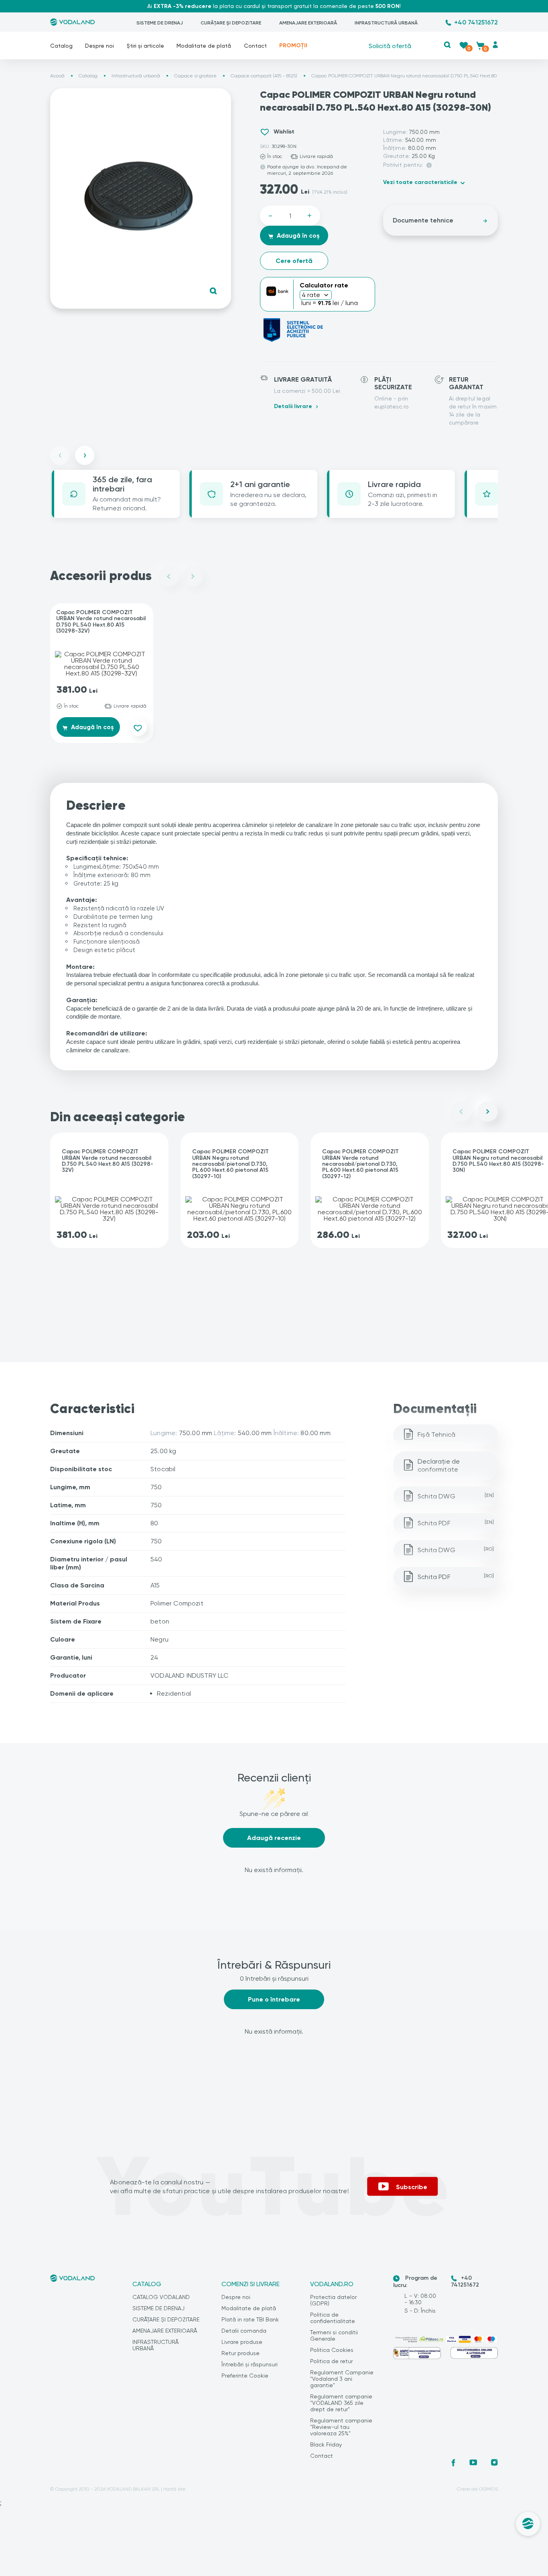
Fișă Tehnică (436, 1435)
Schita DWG (456, 1496)
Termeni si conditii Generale (334, 2335)
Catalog (61, 46)
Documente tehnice (423, 220)
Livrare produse (242, 2342)
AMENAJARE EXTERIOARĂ (308, 23)
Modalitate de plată (204, 46)
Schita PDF (456, 1523)
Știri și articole (145, 46)
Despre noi (99, 46)
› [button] (85, 455)
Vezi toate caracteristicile (420, 182)
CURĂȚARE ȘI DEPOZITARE (231, 23)
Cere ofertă (294, 261)
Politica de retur (331, 2361)
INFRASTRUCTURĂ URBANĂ (386, 23)
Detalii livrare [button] (293, 406)
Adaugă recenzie (274, 1838)
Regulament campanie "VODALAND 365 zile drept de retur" (341, 2403)
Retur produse (241, 2353)
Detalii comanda (244, 2331)
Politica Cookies (332, 2350)
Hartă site (175, 2489)
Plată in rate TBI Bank (250, 2319)
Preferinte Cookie (245, 2376)
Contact (255, 46)
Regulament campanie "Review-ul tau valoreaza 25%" (341, 2427)
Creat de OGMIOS (477, 2489)
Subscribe (412, 2187)
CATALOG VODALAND (161, 2297)
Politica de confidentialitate (333, 2318)
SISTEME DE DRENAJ (160, 23)
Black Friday (326, 2445)
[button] (447, 45)
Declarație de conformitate (439, 1465)
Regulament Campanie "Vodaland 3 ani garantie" (342, 2379)
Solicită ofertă (390, 45)
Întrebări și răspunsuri (250, 2364)
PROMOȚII (293, 45)
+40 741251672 (476, 22)
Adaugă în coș (297, 236)
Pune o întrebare (274, 1999)
